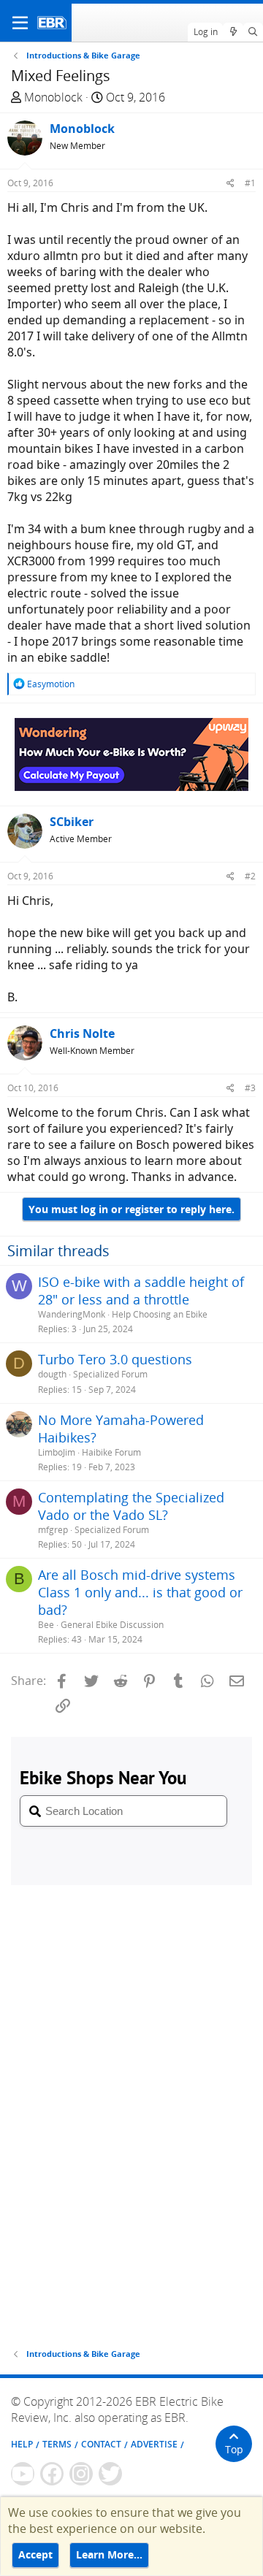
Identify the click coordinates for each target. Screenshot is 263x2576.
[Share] (230, 183)
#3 (250, 1088)
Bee (46, 1625)
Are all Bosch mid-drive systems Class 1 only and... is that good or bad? (140, 1592)
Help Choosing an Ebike (160, 1314)
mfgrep (53, 1530)
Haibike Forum (111, 1452)
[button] (20, 23)
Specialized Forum (110, 1374)
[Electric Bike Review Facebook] (52, 2474)
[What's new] (233, 32)
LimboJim (57, 1452)
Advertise (154, 2444)
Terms (57, 2444)
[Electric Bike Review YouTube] (23, 2474)
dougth (52, 1374)
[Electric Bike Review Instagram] (81, 2474)
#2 (250, 876)
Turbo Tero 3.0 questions (115, 1359)
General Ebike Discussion (112, 1625)
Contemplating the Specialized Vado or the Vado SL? (131, 1506)
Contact (101, 2444)
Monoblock (53, 97)
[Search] (253, 32)
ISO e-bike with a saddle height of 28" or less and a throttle (141, 1291)
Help (22, 2444)
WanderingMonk (72, 1314)
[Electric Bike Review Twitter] (110, 2474)
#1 (250, 183)
